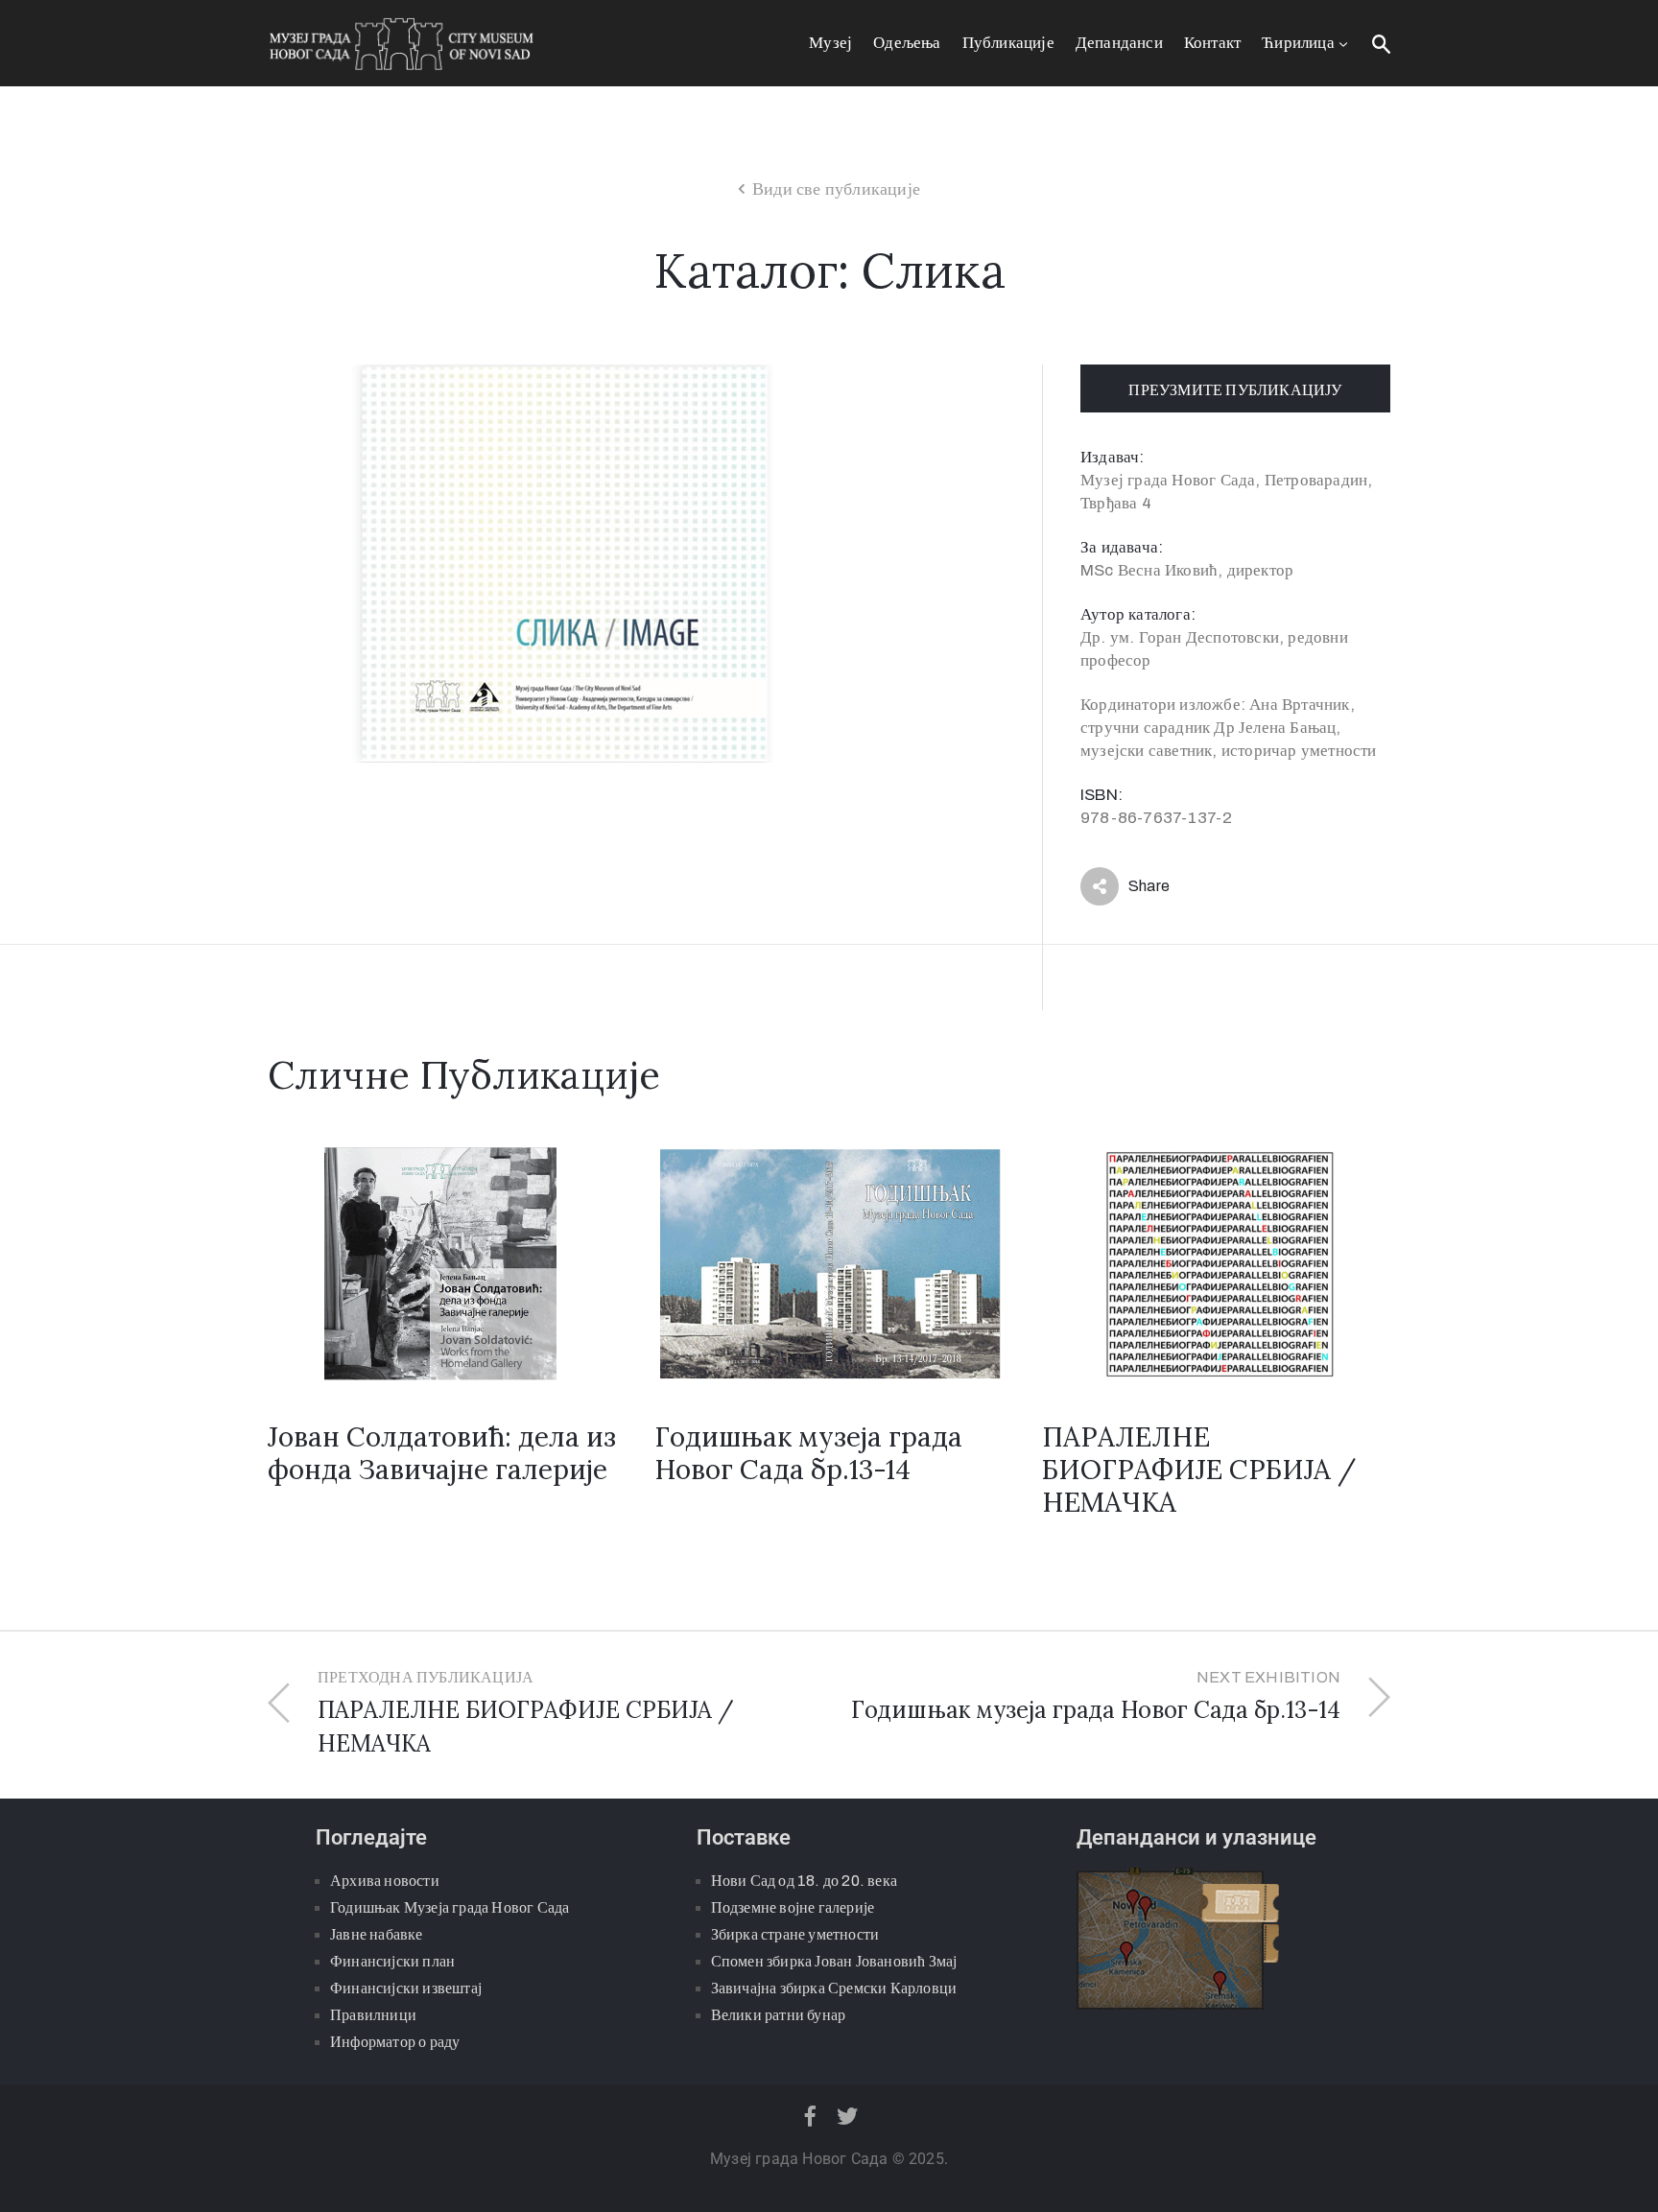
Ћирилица (1298, 43)
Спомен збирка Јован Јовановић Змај (834, 1961)
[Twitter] (848, 2116)
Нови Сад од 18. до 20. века (804, 1881)
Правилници (373, 2015)
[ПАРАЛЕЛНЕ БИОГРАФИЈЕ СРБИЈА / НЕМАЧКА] (1216, 1262)
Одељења (907, 43)
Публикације (1008, 43)
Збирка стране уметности (795, 1934)
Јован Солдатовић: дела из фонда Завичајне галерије (442, 1453)
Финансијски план (392, 1961)
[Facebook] (810, 2116)
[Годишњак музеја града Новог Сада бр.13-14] (829, 1262)
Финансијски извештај (406, 1988)
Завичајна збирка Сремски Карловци (834, 1988)
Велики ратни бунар (779, 2015)
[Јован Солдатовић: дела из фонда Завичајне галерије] (442, 1262)
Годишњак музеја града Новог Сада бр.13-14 (808, 1453)
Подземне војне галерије (793, 1907)
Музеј (830, 43)
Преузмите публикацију (1235, 390)
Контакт (1212, 43)
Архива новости (385, 1881)
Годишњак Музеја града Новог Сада (450, 1907)
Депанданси (1119, 43)
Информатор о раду (395, 2042)
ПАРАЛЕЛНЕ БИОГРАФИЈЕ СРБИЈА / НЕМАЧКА (1199, 1470)
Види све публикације (836, 189)
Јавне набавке (377, 1934)
